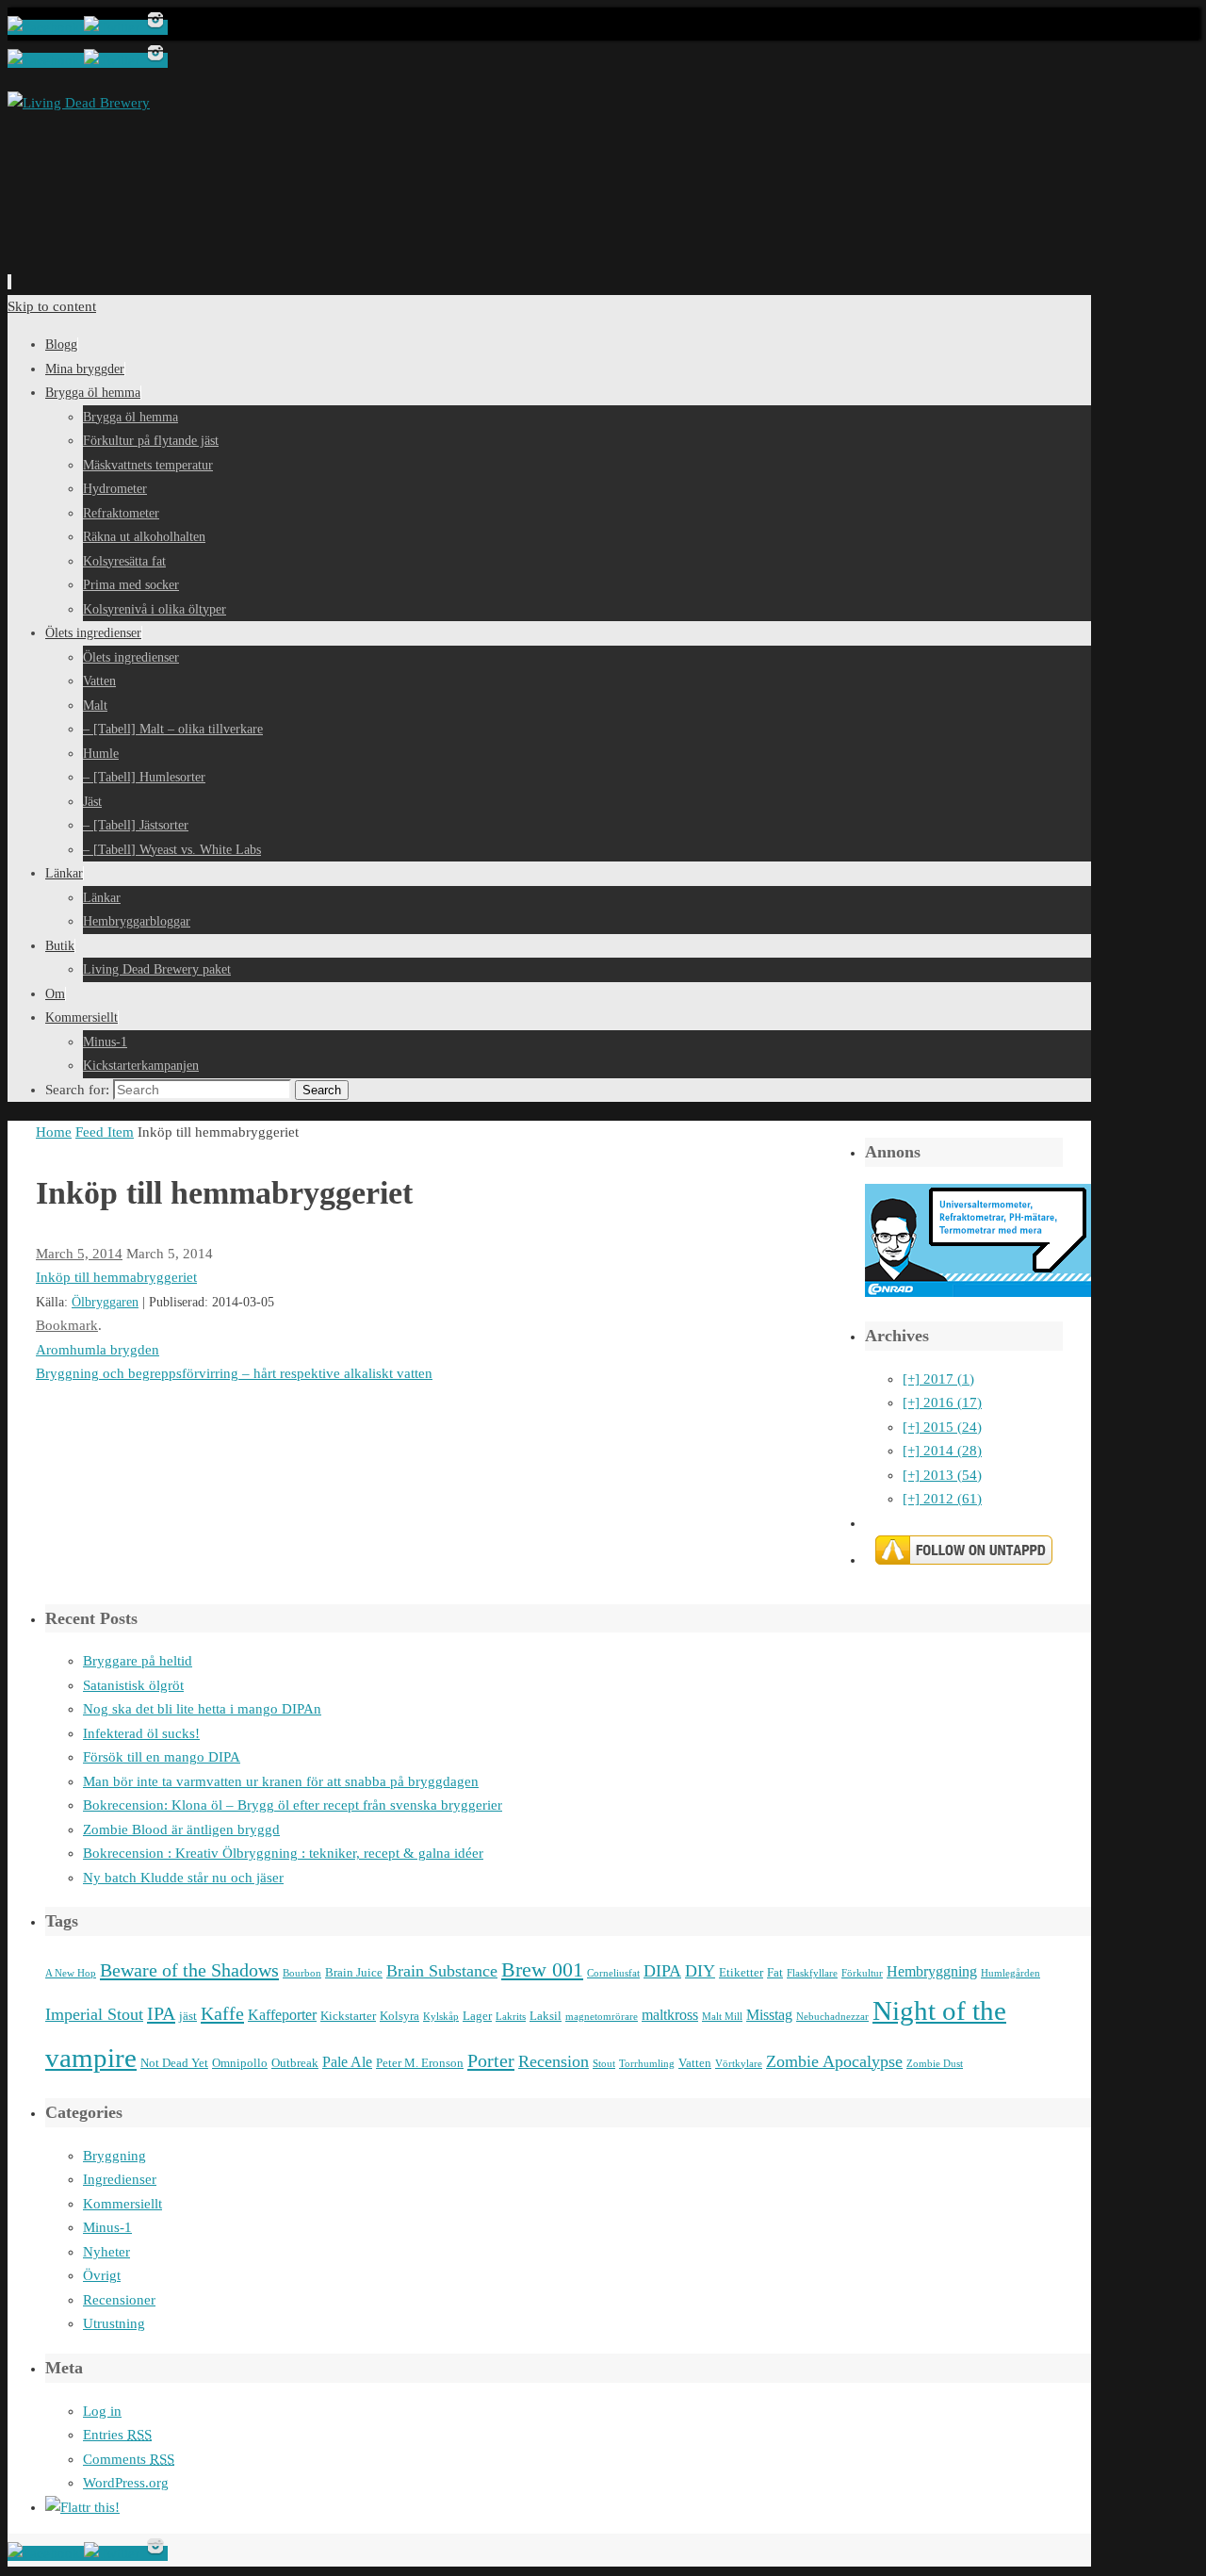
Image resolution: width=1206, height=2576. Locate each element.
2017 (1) (938, 1379)
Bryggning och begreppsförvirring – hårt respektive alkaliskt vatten (234, 1373)
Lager (477, 2016)
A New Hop (71, 1973)
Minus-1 (107, 2227)
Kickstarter (348, 2016)
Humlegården (1010, 1973)
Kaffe (222, 2013)
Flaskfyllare (812, 1973)
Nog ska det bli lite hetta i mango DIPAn (202, 1709)
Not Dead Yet (174, 2063)
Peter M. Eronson (420, 2063)
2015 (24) (942, 1427)
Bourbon (302, 1973)
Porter (491, 2060)
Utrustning (114, 2323)
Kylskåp (441, 2017)
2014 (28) (942, 1451)
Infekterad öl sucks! (141, 1733)
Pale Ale (347, 2062)
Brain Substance (442, 1971)
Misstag (769, 2015)
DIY (700, 1971)
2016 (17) (942, 1403)
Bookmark (67, 1325)
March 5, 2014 (79, 1254)
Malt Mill (722, 2017)
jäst (188, 2016)
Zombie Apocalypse (834, 2061)
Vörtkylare (739, 2064)
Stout (604, 2064)
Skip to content (52, 306)
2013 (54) (942, 1475)
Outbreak (295, 2063)
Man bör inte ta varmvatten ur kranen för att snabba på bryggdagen (281, 1781)
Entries (117, 2435)
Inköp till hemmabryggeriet (116, 1277)
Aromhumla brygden (98, 1350)
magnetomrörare (602, 2017)
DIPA (662, 1971)
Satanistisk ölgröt (133, 1685)
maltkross (670, 2015)
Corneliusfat (613, 1973)
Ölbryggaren (105, 1302)
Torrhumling (647, 2064)
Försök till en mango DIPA (162, 1757)
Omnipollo (240, 2063)
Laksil (546, 2016)
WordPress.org (126, 2483)
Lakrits (511, 2017)
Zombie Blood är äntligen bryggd (181, 1829)
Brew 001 (542, 1970)
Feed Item (105, 1132)
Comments (129, 2459)
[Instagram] (155, 27)
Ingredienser (120, 2179)
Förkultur (862, 1973)
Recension (554, 2061)
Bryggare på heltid (138, 1661)
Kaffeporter (282, 2015)
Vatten (695, 2063)
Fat (775, 1972)
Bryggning (114, 2156)
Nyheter (106, 2252)
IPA (161, 2013)
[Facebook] (46, 27)
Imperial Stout (94, 2014)
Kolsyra (399, 2016)
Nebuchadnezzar (832, 2017)
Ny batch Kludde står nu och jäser (183, 1878)
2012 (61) (942, 1499)
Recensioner (119, 2300)
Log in (102, 2411)
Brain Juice (354, 1972)
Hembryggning (932, 1971)
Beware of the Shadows (189, 1970)
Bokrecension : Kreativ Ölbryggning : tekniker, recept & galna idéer (283, 1853)
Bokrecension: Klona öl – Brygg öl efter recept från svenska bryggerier (293, 1805)
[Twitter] (114, 27)
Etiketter (741, 1972)
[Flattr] (82, 2507)
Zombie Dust (935, 2064)
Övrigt (102, 2275)
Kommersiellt (122, 2204)
